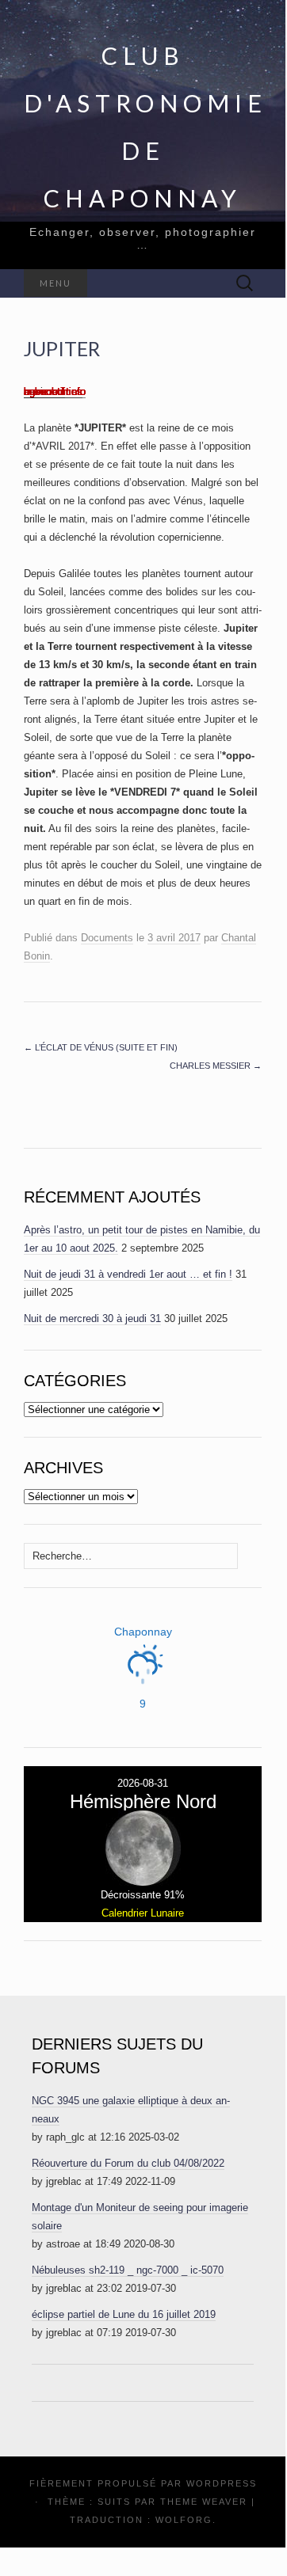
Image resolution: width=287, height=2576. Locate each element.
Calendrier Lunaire (143, 1913)
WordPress (222, 2483)
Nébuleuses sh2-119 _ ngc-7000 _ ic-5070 (128, 2270)
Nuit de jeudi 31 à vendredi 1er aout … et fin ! (128, 1274)
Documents (107, 938)
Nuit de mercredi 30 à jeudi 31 (92, 1318)
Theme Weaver (204, 2502)
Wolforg (184, 2520)
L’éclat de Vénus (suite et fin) (101, 1047)
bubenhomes (53, 391)
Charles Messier (216, 1066)
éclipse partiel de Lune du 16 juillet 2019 (124, 2314)
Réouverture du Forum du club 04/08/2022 (128, 2163)
